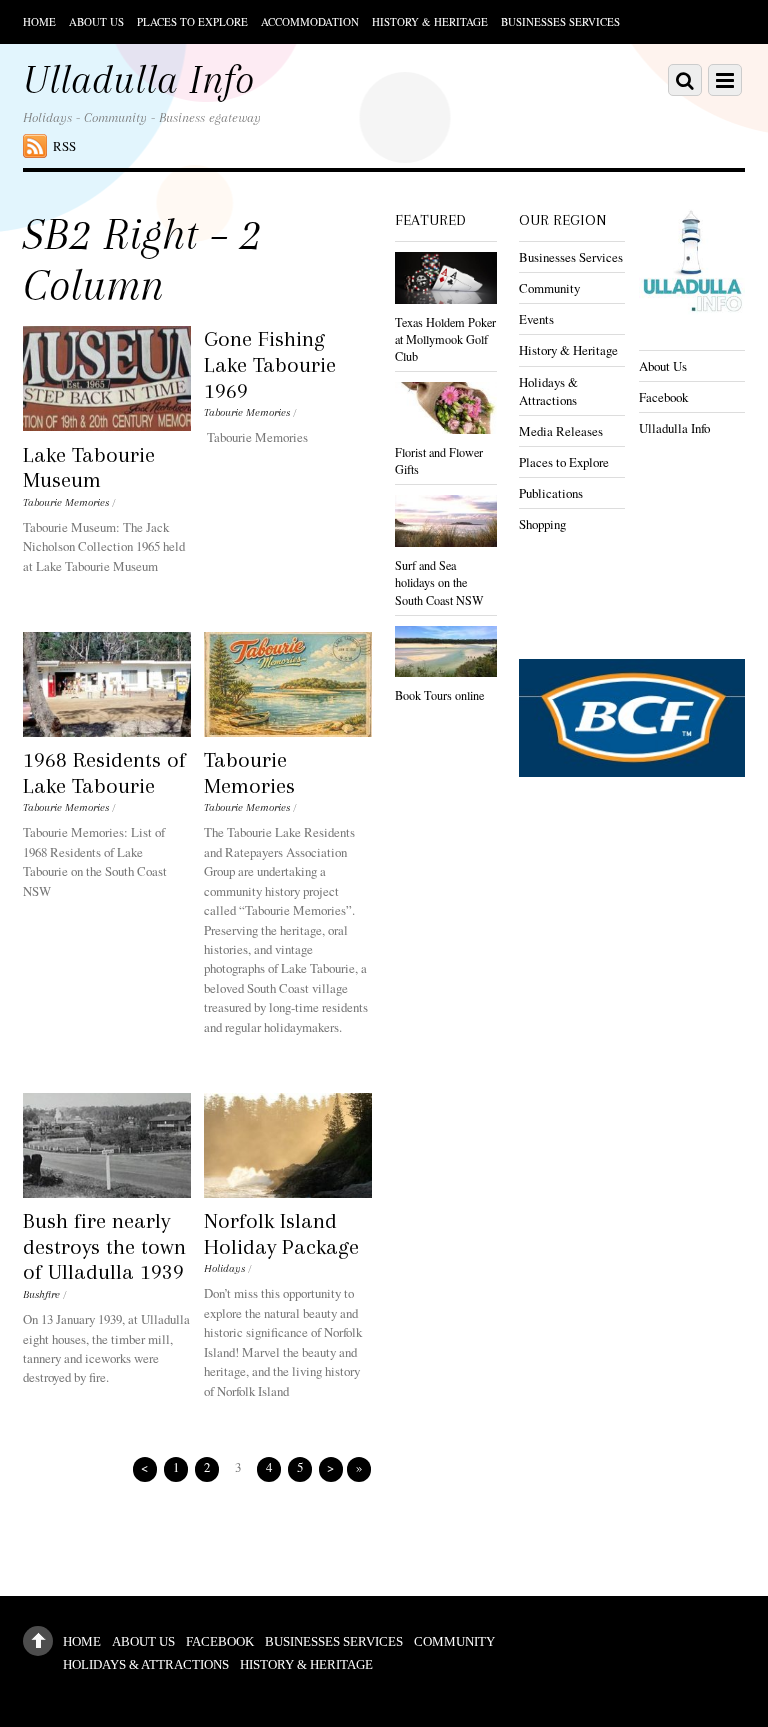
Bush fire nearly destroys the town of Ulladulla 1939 (104, 1246)
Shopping (542, 524)
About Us (96, 21)
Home (39, 21)
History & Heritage (430, 21)
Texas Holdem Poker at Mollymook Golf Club (445, 339)
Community (549, 288)
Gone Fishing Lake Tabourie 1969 (270, 364)
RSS (64, 146)
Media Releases (561, 431)
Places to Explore (192, 21)
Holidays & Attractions (548, 391)
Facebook (663, 397)
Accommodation (310, 21)
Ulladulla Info (674, 428)
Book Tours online (439, 695)
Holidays (224, 1268)
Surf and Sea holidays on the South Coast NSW (439, 582)
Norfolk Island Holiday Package (281, 1233)
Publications (551, 493)
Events (536, 319)
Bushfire (41, 1294)
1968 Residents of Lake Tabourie (104, 772)
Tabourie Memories (66, 502)
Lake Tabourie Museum (89, 467)
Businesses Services (560, 21)
